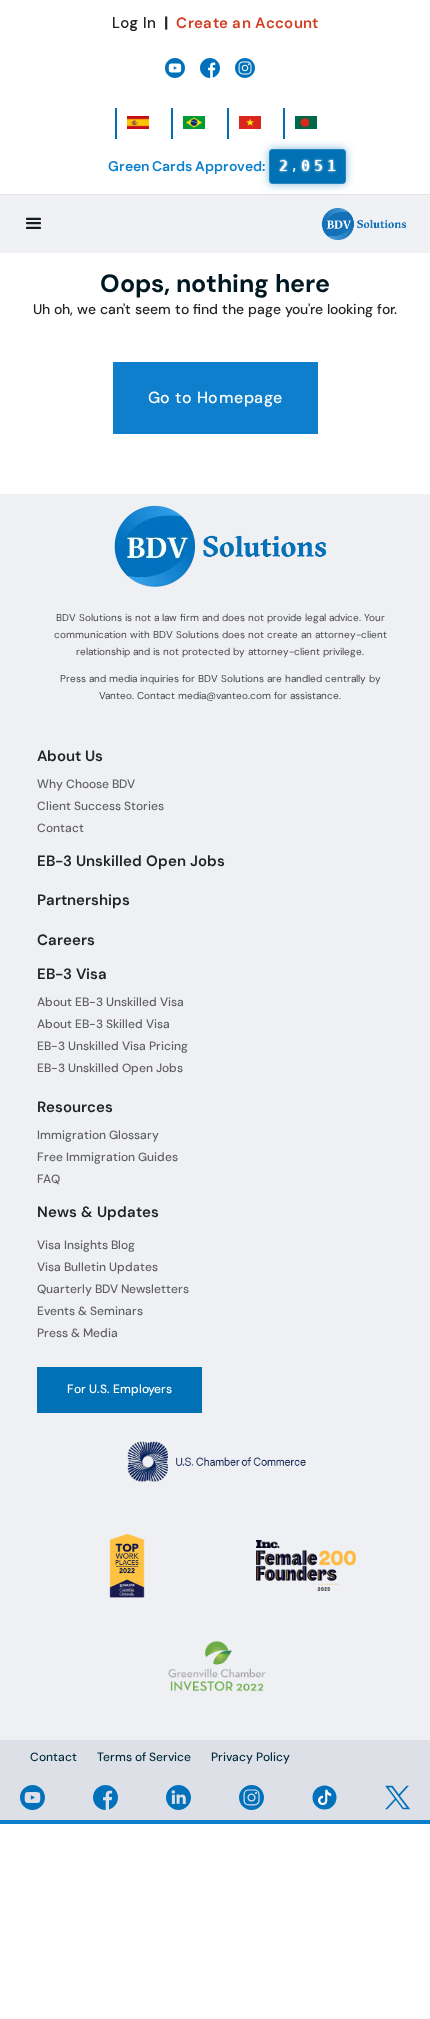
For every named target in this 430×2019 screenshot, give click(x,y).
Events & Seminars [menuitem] (90, 1311)
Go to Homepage (215, 397)
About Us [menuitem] (70, 756)
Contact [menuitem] (60, 828)
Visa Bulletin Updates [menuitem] (97, 1267)
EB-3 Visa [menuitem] (72, 974)
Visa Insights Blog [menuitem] (86, 1245)
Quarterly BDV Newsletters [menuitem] (113, 1289)
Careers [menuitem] (66, 940)
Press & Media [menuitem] (77, 1333)
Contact (53, 1757)
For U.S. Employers (119, 1389)
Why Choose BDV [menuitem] (86, 784)
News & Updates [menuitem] (98, 1212)
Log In (134, 23)
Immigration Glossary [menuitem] (98, 1135)
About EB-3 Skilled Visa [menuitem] (103, 1024)
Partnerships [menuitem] (83, 900)
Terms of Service (144, 1757)
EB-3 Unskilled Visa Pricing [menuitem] (112, 1046)
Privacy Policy (250, 1757)
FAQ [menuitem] (48, 1179)
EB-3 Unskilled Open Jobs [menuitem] (131, 861)
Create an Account (247, 23)
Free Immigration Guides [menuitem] (107, 1157)
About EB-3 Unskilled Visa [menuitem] (110, 1002)
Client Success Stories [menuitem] (100, 806)
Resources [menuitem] (75, 1107)
